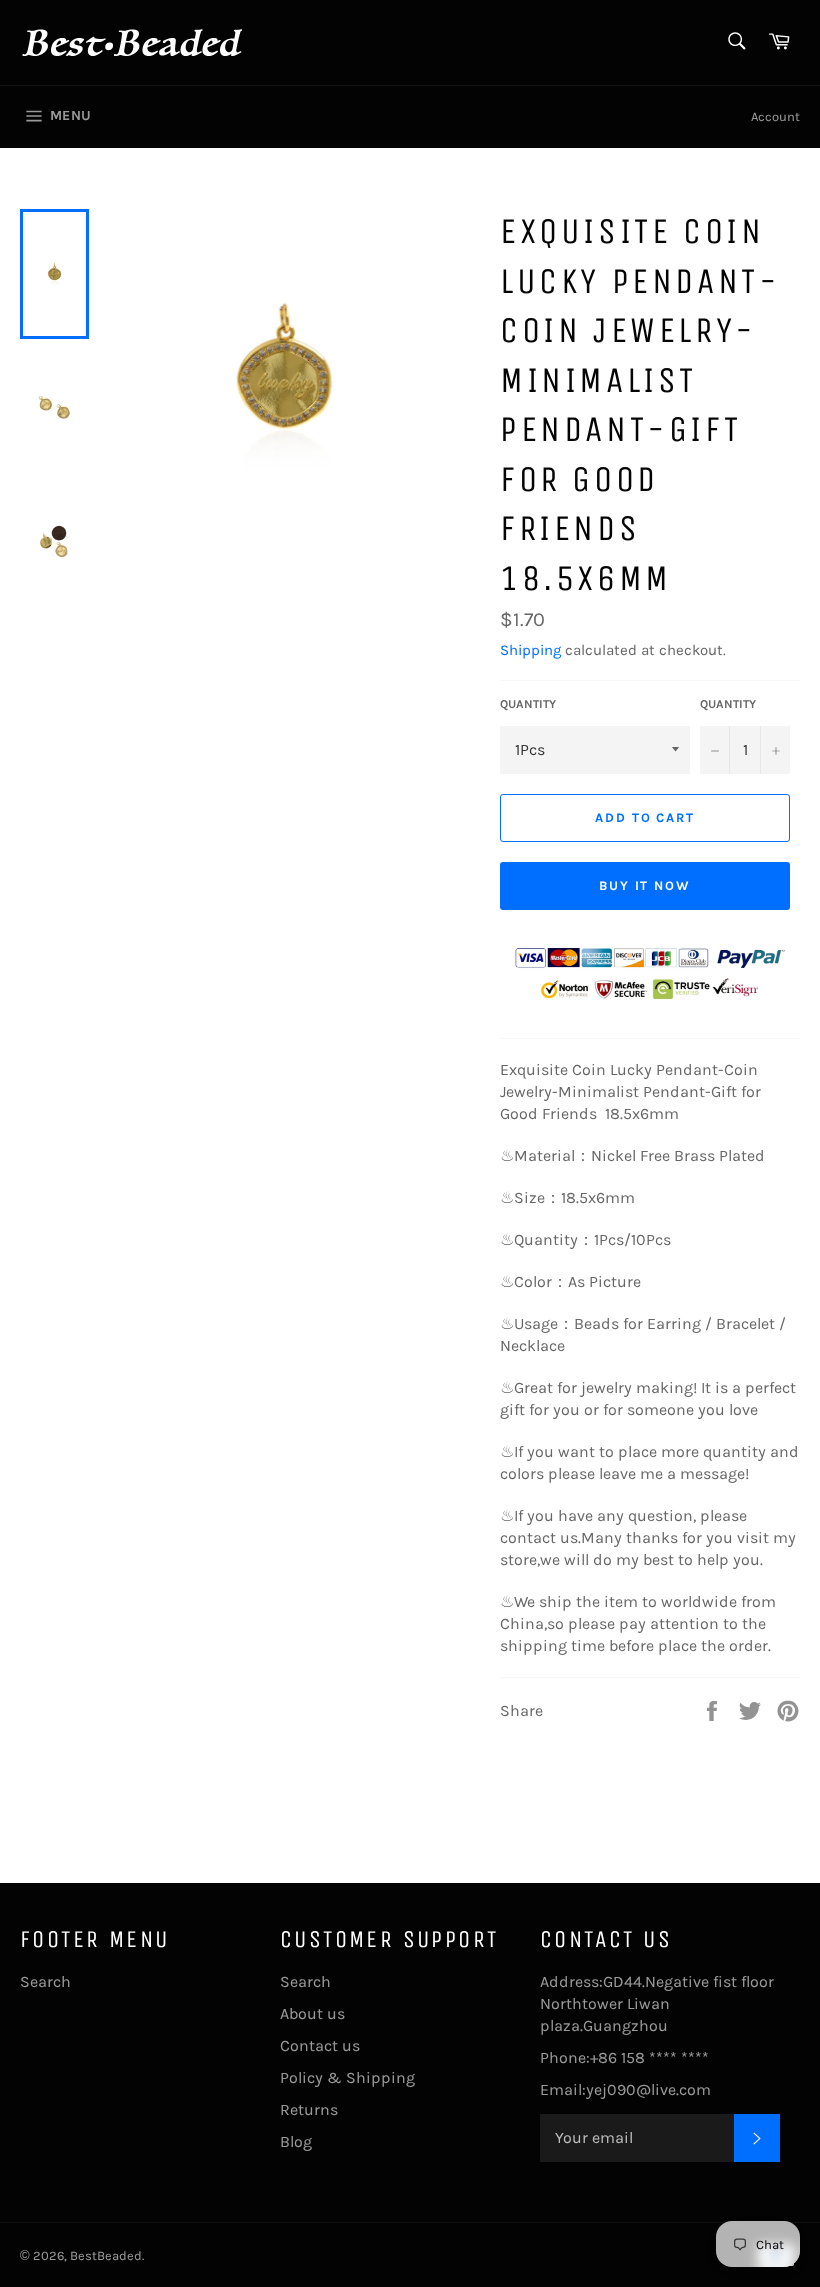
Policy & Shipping (347, 2077)
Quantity (528, 704)
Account (775, 116)
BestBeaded (106, 2255)
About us (312, 2013)
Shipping (530, 650)
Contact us (320, 2045)
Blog (296, 2141)
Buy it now (645, 885)
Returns (309, 2109)
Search (45, 1981)
